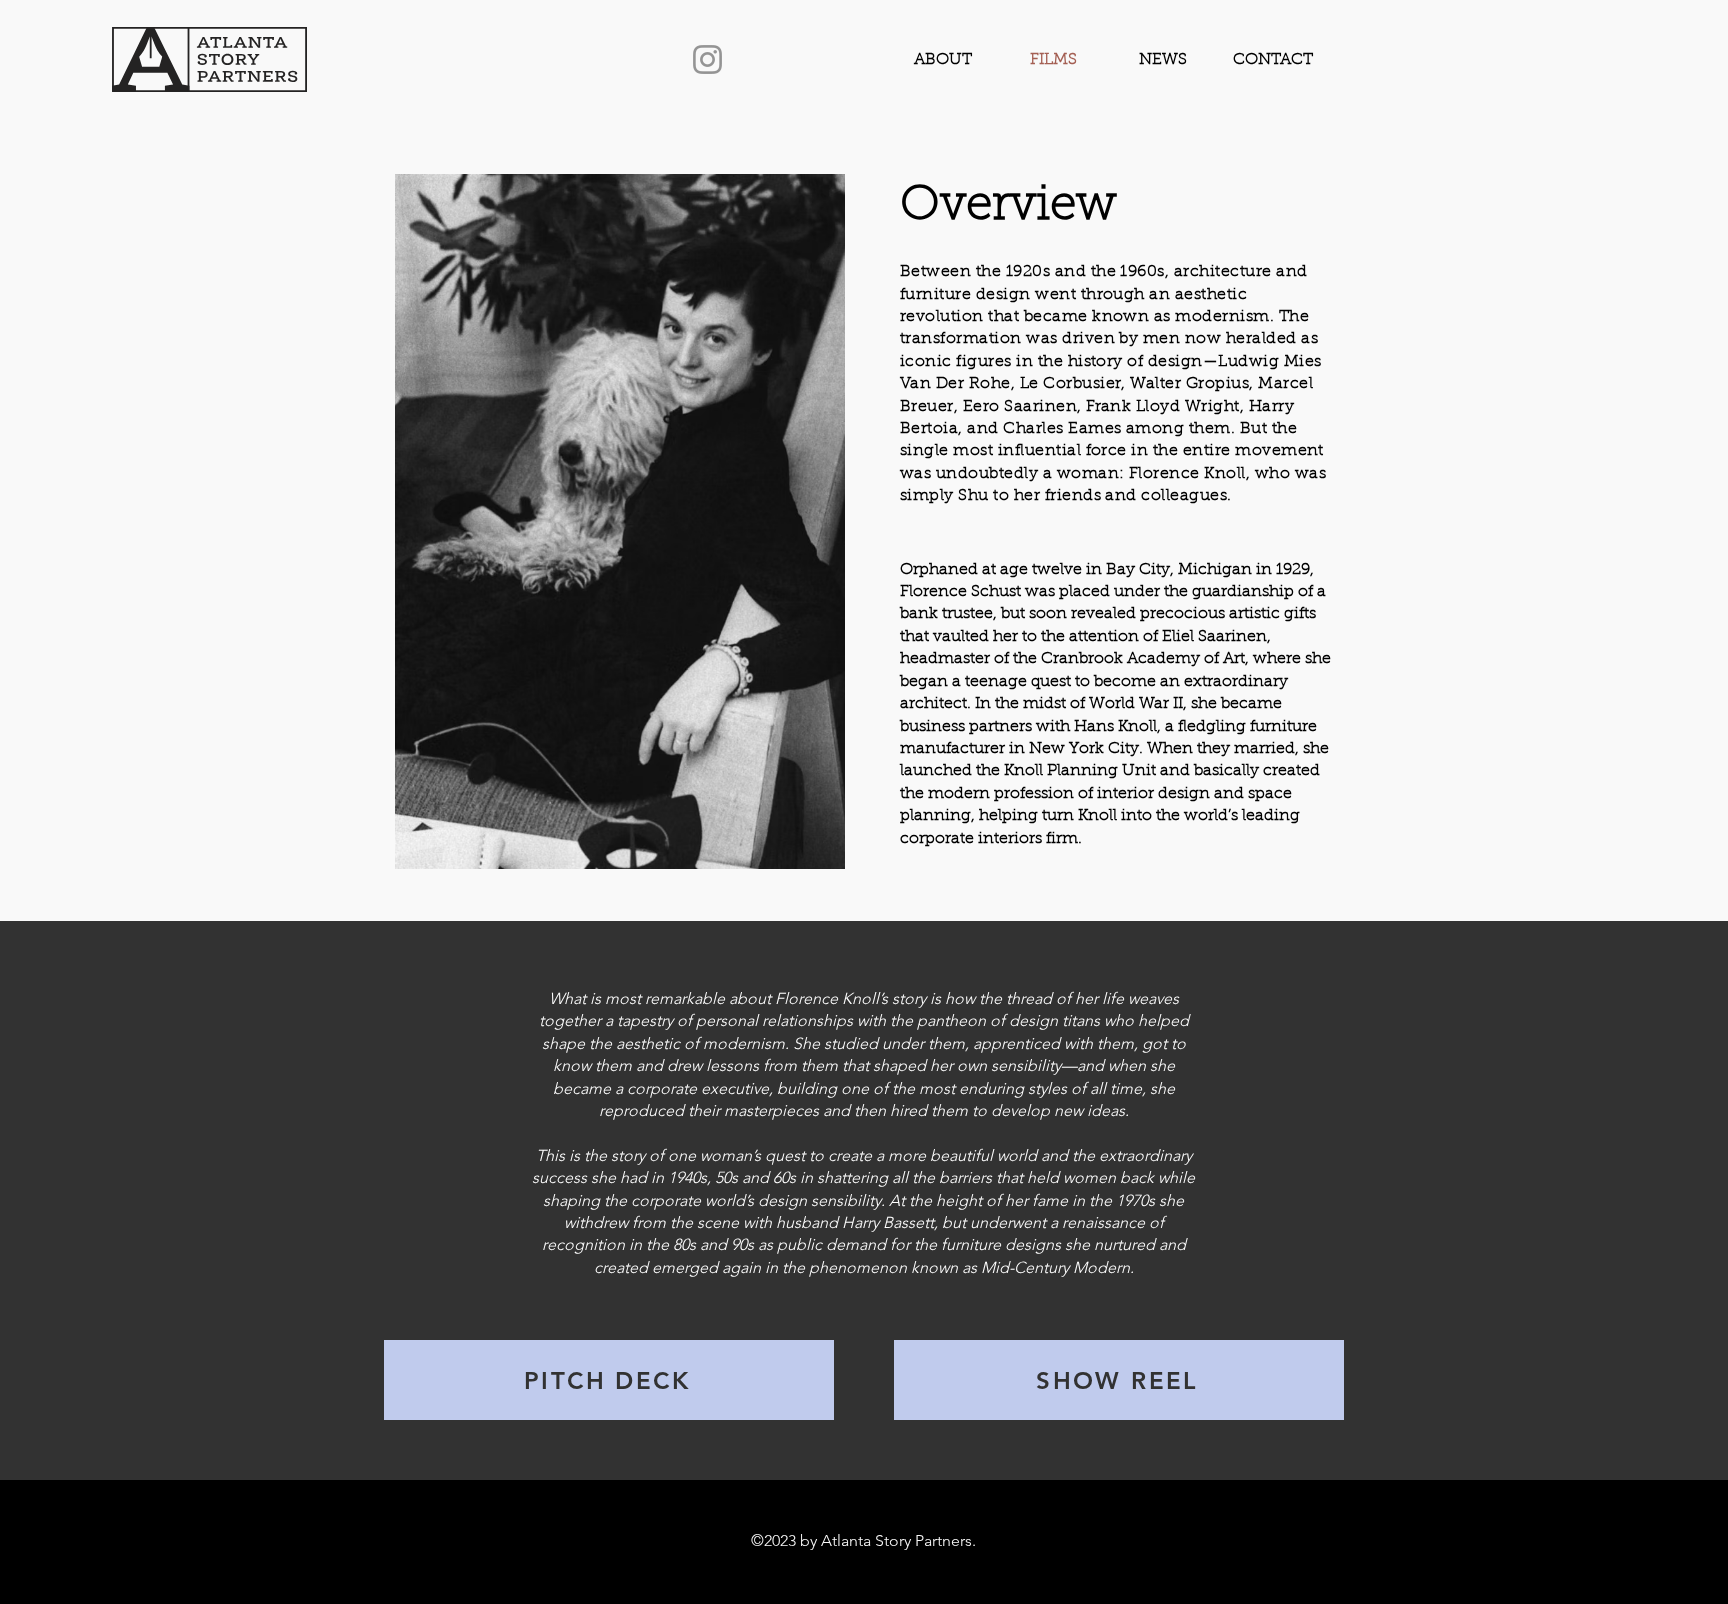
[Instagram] (707, 59)
